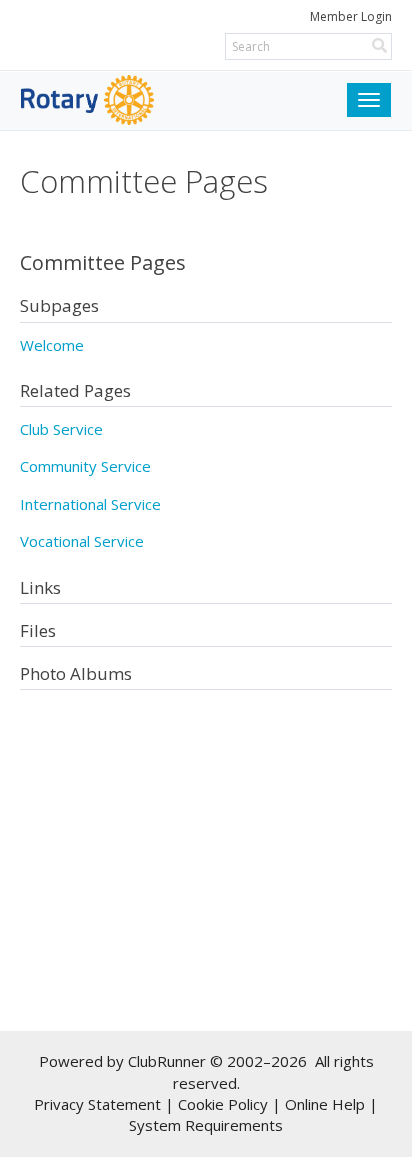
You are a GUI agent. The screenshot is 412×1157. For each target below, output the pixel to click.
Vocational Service (82, 541)
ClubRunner (167, 1061)
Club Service (61, 429)
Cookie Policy (223, 1104)
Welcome (52, 345)
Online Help (325, 1104)
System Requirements (206, 1125)
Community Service (85, 466)
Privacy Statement (97, 1104)
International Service (90, 504)
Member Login (351, 16)
